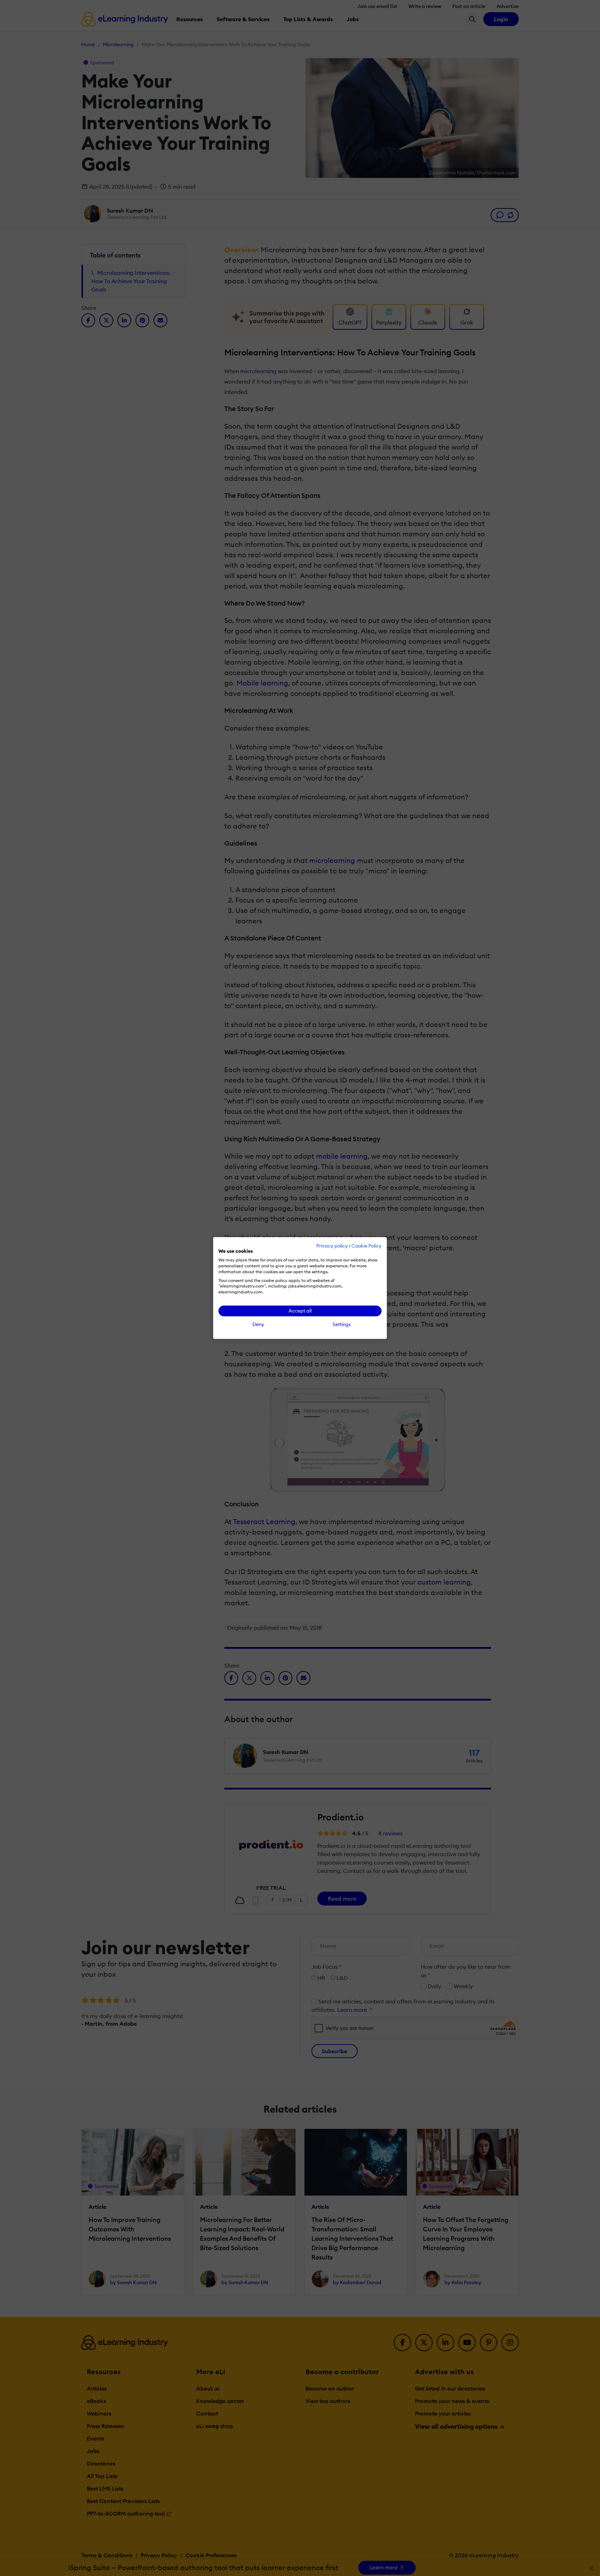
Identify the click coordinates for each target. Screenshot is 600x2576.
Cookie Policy (366, 1246)
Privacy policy (332, 1246)
